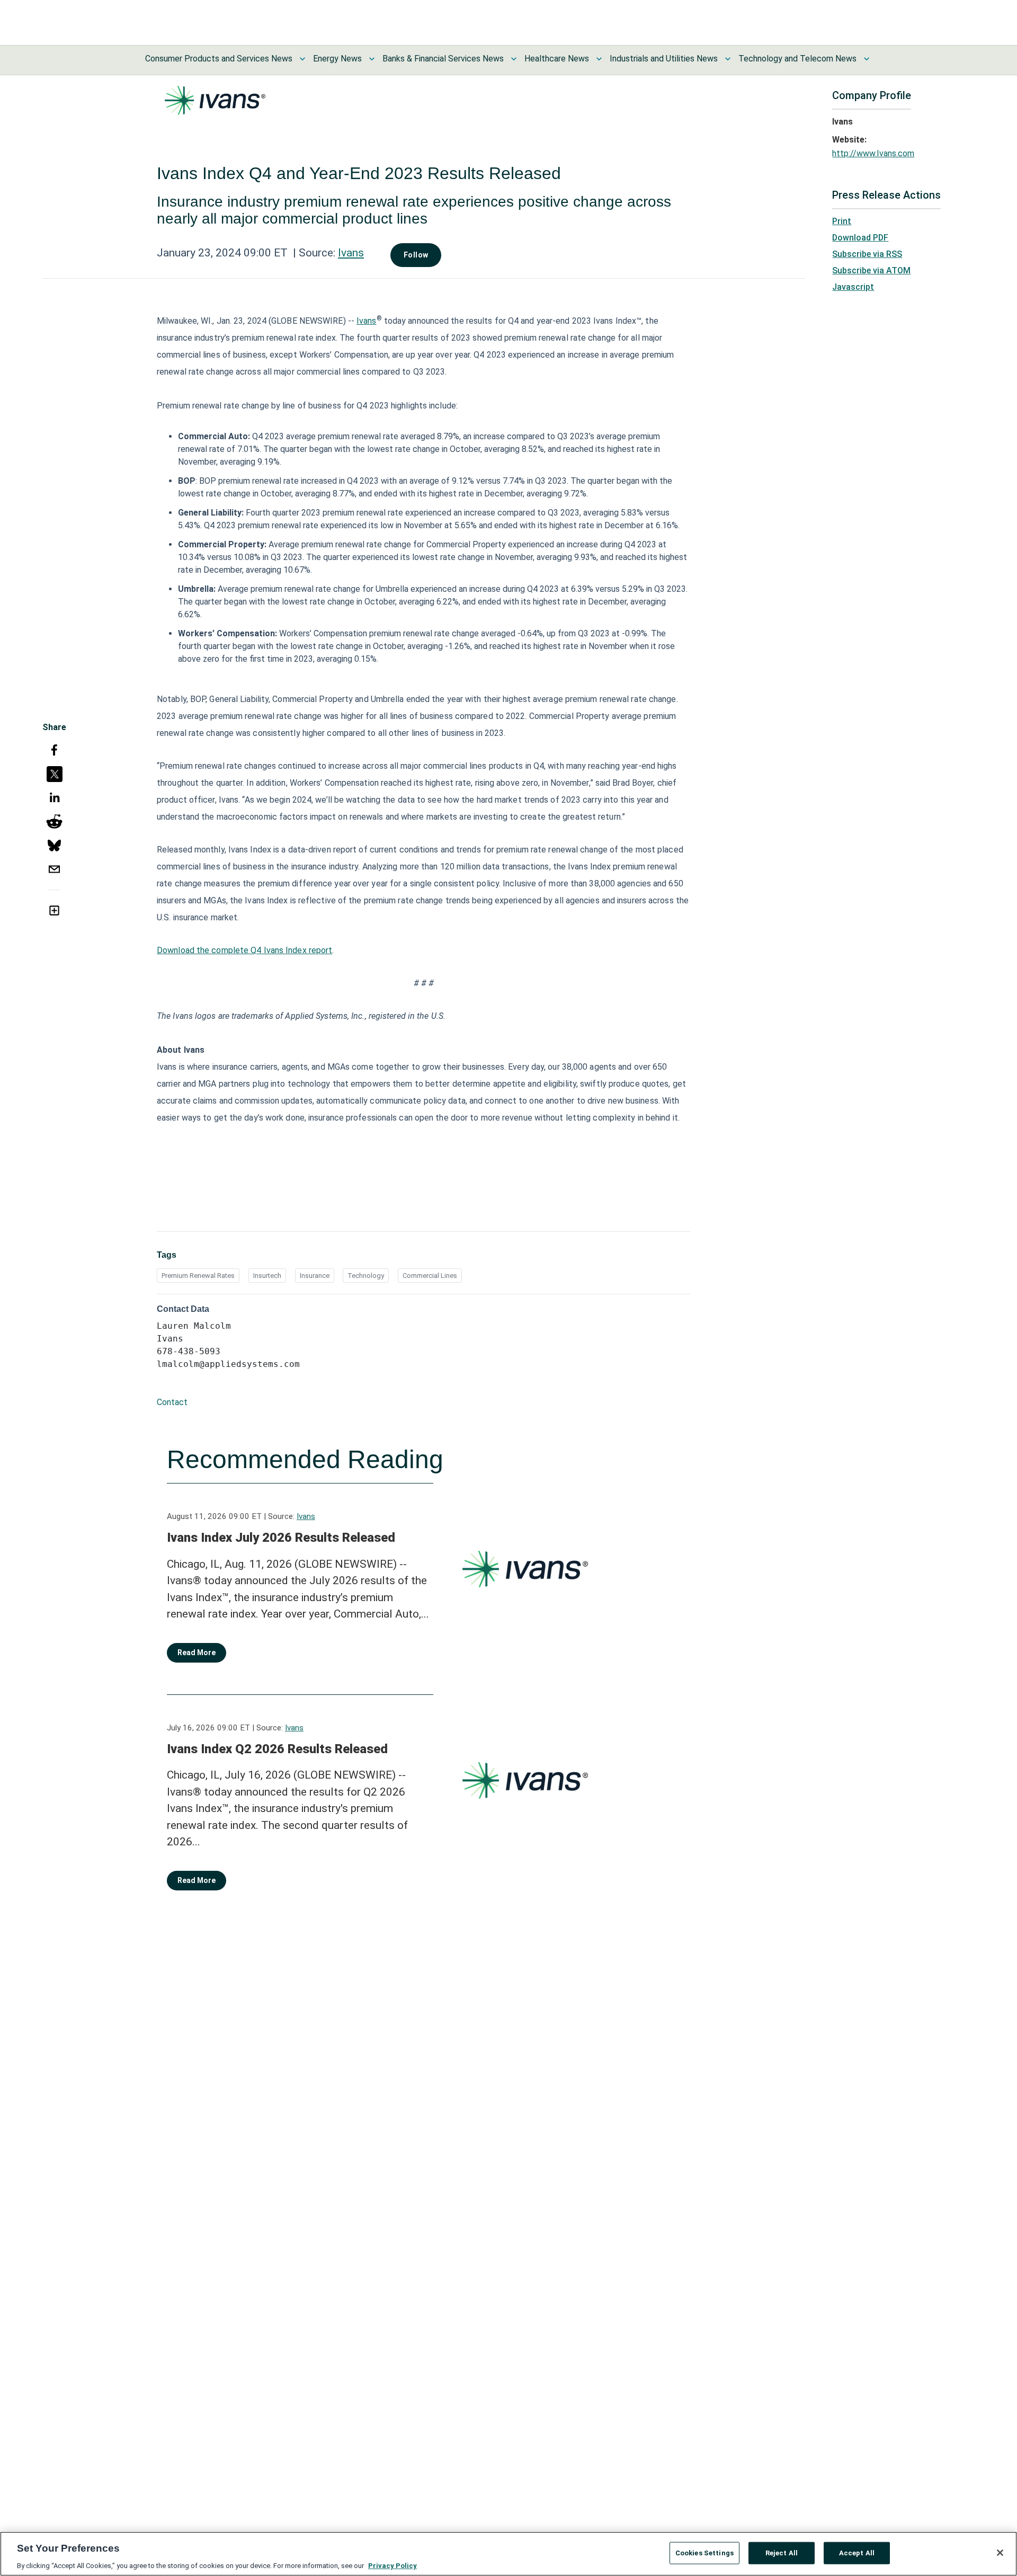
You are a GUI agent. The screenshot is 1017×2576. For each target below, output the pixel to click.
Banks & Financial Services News (443, 59)
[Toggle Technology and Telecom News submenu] (867, 59)
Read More (197, 1653)
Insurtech (267, 1276)
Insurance (315, 1276)
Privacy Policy (392, 2565)
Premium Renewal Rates (198, 1276)
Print (842, 221)
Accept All (857, 2552)
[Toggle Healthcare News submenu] (599, 59)
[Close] (1000, 2553)
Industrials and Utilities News (664, 59)
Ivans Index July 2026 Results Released (281, 1538)
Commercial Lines (430, 1276)
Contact (172, 1402)
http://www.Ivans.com (873, 153)
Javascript (853, 287)
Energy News (337, 59)
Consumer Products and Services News (219, 59)
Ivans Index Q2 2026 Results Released (277, 1749)
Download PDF (860, 238)
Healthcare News (557, 59)
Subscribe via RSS (867, 254)
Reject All (782, 2552)
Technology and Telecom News (797, 59)
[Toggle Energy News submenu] (372, 59)
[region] (508, 2554)
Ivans (351, 253)
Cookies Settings (704, 2552)
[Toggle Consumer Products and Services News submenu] (302, 59)
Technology (366, 1276)
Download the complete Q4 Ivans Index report (244, 950)
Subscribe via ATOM (871, 270)
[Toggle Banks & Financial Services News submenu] (514, 59)
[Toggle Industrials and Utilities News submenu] (728, 59)
